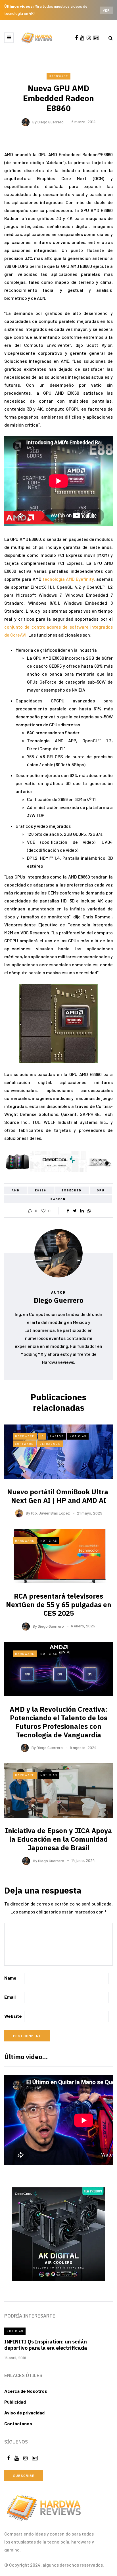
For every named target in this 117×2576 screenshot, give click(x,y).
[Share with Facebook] (68, 1211)
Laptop (57, 1436)
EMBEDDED (72, 1190)
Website (13, 2016)
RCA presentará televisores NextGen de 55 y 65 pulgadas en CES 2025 (59, 1605)
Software (24, 1444)
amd (16, 1190)
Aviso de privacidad (24, 2413)
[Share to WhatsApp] (89, 1211)
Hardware (58, 76)
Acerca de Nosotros (26, 2391)
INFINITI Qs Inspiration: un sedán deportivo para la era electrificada (46, 2345)
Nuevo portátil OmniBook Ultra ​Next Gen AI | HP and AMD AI (58, 1496)
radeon (58, 1199)
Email (10, 1997)
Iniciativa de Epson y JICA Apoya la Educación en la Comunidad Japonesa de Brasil (58, 1839)
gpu (101, 1190)
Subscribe (24, 2475)
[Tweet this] (75, 1211)
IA (42, 1436)
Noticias (78, 1436)
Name (10, 1978)
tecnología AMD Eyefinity (68, 579)
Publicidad (15, 2402)
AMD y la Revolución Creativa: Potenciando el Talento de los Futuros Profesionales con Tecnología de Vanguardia (58, 1722)
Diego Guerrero (51, 122)
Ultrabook (50, 1444)
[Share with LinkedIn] (82, 1211)
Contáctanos (18, 2423)
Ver (106, 10)
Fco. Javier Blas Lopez (50, 1513)
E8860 (41, 1190)
